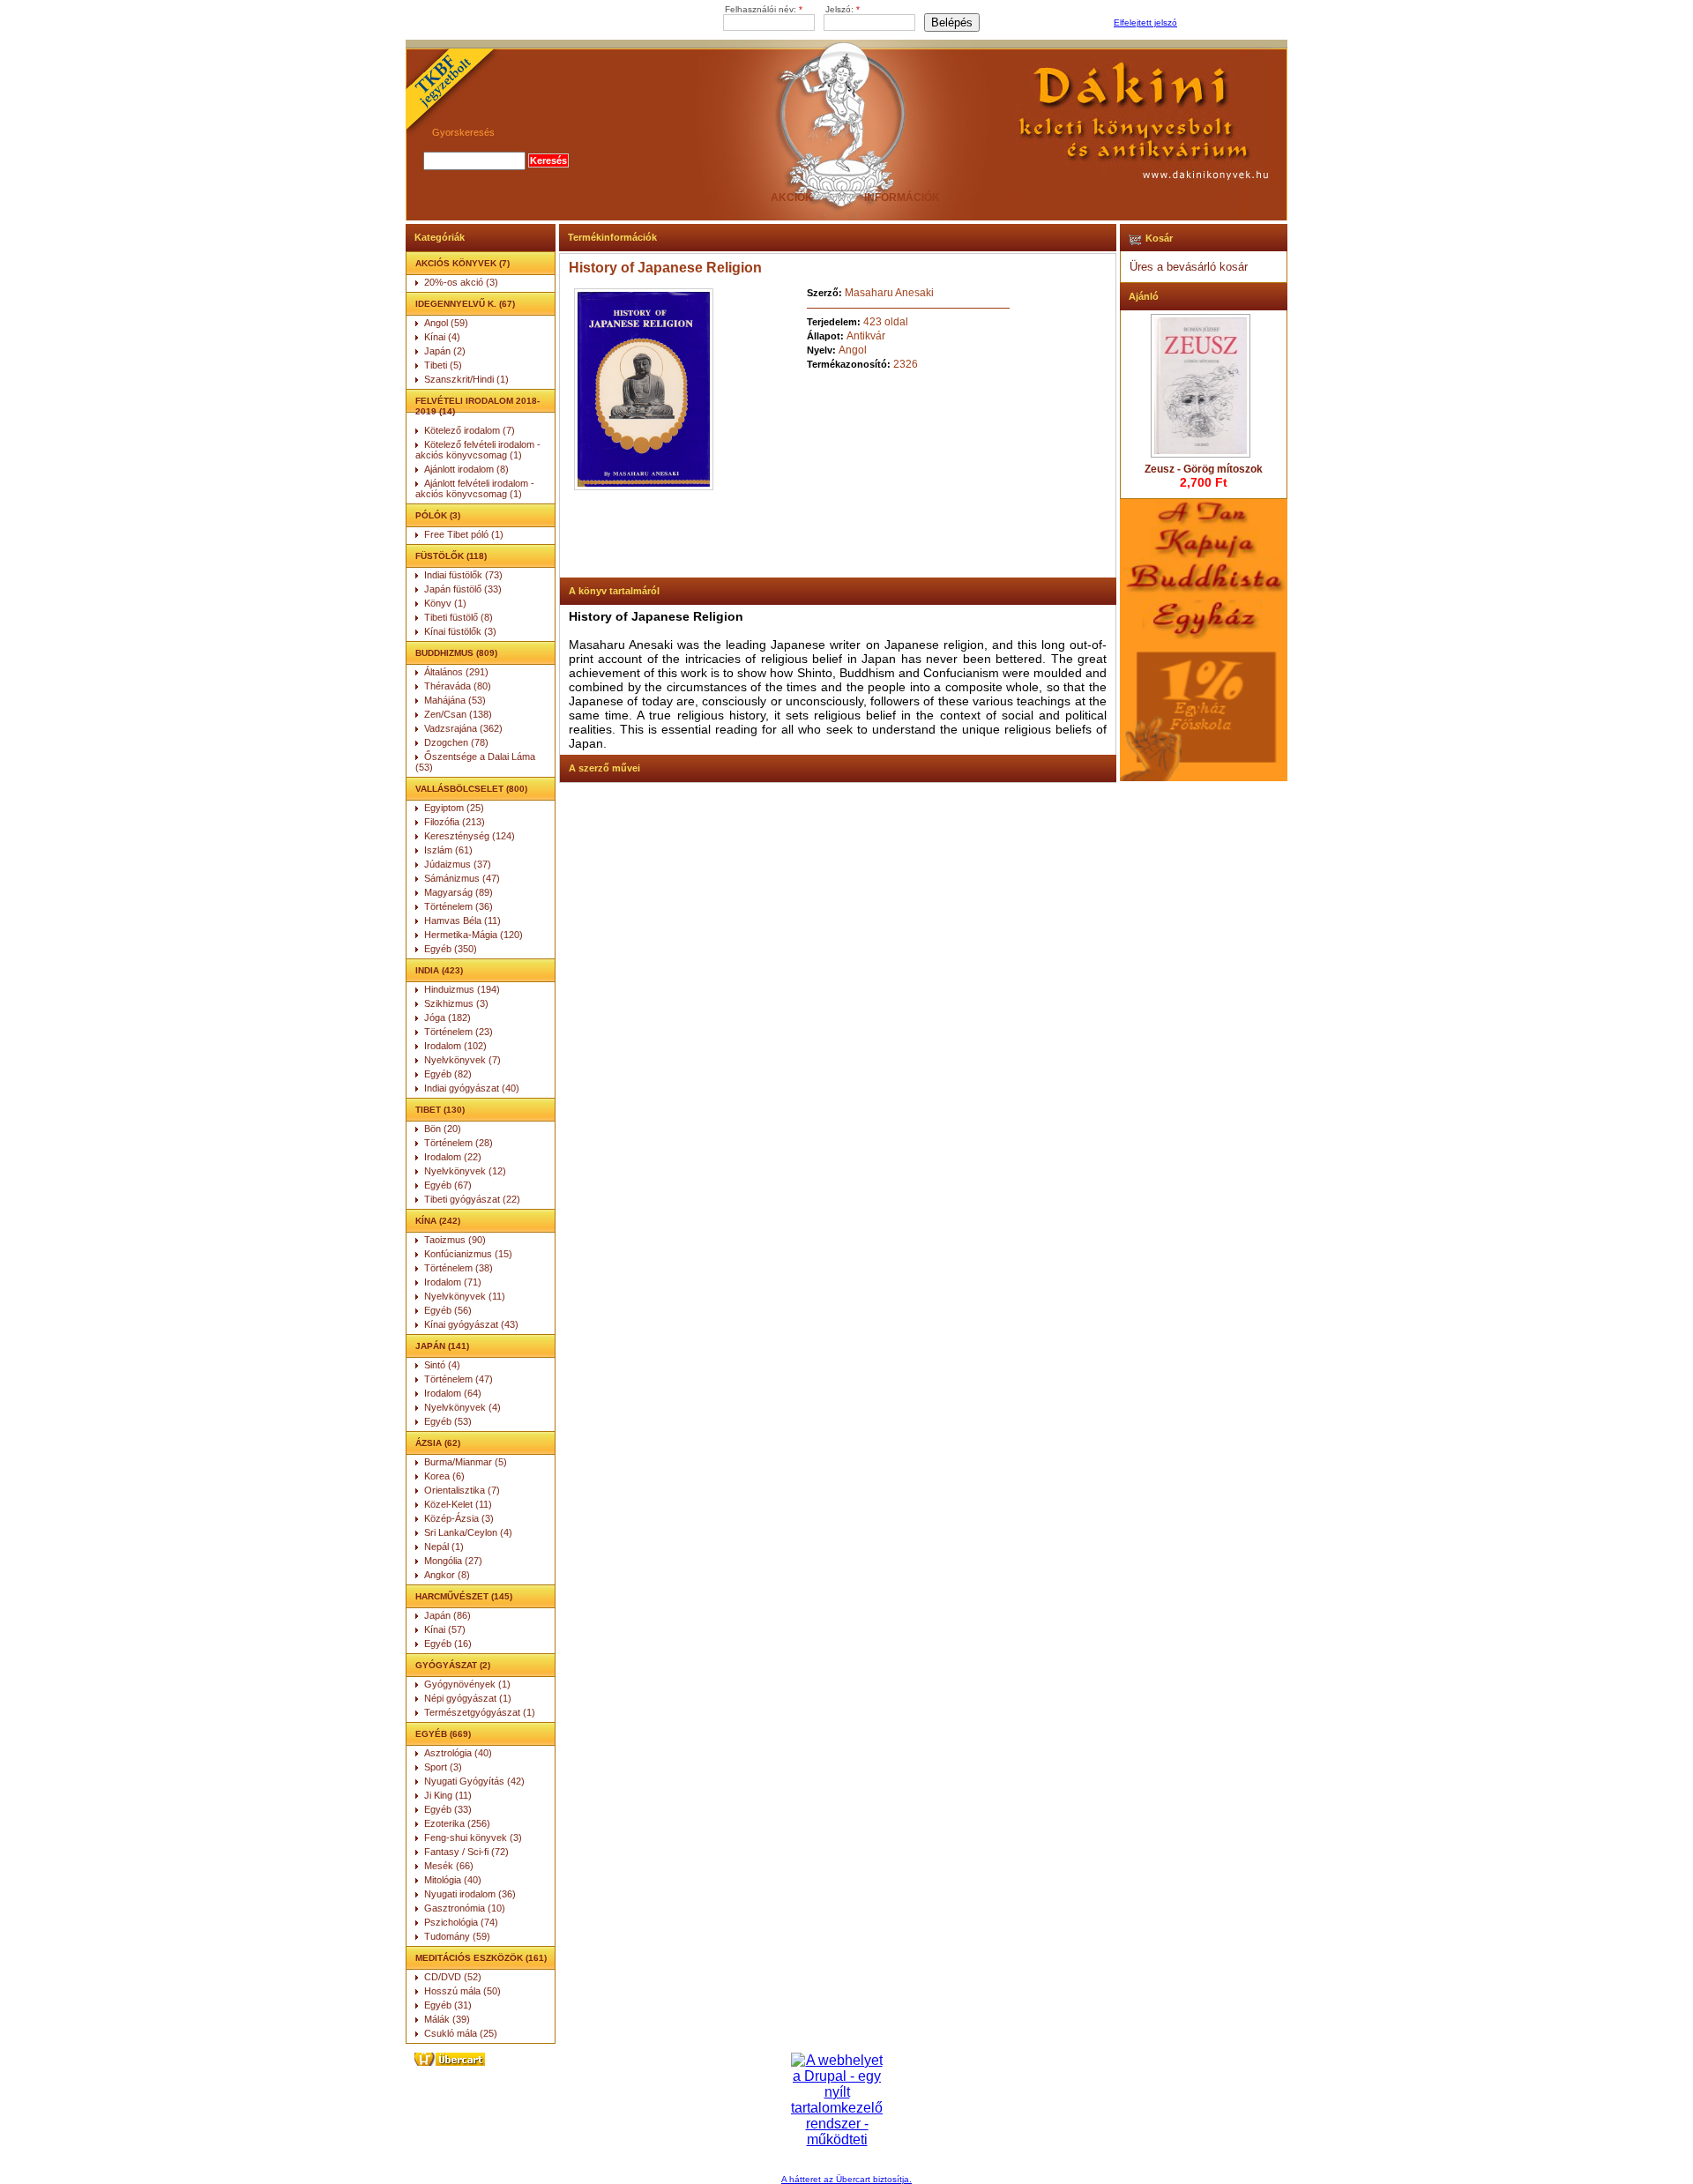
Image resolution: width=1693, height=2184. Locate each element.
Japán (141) (442, 1346)
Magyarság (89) (459, 892)
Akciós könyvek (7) (462, 263)
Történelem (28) (459, 1143)
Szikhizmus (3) (456, 1003)
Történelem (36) (459, 906)
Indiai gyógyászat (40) (472, 1088)
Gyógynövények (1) (467, 1684)
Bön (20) (443, 1129)
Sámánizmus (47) (462, 878)
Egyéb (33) (448, 1809)
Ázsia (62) (438, 1443)
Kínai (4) (442, 337)
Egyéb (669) (443, 1734)
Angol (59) (446, 323)
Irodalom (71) (453, 1282)
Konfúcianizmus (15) (468, 1254)
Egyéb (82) (448, 1074)
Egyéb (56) (448, 1310)
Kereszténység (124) (470, 836)
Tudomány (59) (457, 1936)
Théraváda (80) (458, 686)
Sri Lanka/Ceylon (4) (468, 1532)
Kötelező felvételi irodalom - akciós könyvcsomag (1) (478, 450)
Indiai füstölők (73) (463, 575)
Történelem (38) (459, 1268)
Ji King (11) (448, 1795)
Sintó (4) (442, 1365)
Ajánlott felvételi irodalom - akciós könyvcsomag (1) (475, 488)
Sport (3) (443, 1767)
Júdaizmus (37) (458, 864)
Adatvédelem (1012, 198)
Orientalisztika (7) (462, 1490)
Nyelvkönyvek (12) (465, 1171)
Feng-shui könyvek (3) (473, 1837)
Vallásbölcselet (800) (471, 789)
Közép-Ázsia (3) (459, 1518)
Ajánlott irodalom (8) (466, 469)
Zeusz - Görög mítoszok (1204, 469)
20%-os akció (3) (461, 282)
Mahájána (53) (455, 700)
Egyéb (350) (451, 949)
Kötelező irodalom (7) (470, 430)
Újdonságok (681, 198)
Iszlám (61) (448, 850)
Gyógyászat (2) (453, 1665)
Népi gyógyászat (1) (468, 1698)
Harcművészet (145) (464, 1596)
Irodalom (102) (455, 1046)
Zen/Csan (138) (458, 714)
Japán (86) (447, 1615)
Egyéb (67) (448, 1185)
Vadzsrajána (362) (463, 728)
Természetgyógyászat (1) (480, 1712)
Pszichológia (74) (461, 1922)
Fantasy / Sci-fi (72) (466, 1852)
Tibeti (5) (443, 365)
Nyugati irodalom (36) (470, 1894)
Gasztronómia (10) (465, 1908)
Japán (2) (445, 351)
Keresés (1233, 198)
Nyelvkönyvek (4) (462, 1407)
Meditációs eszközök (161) (481, 1958)
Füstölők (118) (451, 556)
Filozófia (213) (455, 822)
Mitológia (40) (453, 1880)
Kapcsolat (1122, 198)
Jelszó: (843, 9)
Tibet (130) (440, 1110)
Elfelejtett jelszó (1145, 22)
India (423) (439, 970)
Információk (902, 198)
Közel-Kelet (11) (458, 1504)
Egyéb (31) (448, 2005)
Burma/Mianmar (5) (466, 1462)
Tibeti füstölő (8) (459, 617)
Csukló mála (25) (461, 2033)
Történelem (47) (459, 1379)
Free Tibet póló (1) (464, 534)
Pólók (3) (438, 515)
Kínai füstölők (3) (460, 631)
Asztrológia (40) (458, 1753)
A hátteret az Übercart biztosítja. (846, 2179)
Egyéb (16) (448, 1644)
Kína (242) (438, 1221)
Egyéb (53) (448, 1421)
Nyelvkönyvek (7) (462, 1060)
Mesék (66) (449, 1866)
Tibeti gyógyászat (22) (472, 1199)
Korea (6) (444, 1476)
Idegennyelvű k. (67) (465, 304)
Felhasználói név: (764, 9)
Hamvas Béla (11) (462, 921)
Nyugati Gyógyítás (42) (474, 1781)
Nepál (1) (444, 1547)
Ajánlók (571, 198)
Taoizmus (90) (455, 1240)
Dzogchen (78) (456, 742)
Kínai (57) (445, 1629)
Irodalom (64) (453, 1393)
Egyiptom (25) (454, 808)
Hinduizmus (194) (462, 989)
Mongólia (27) (453, 1561)
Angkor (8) (447, 1575)
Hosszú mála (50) (462, 1991)
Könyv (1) (445, 603)
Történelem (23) (459, 1032)
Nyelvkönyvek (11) (465, 1296)
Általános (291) (456, 672)
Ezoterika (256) (457, 1823)
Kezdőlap (461, 198)
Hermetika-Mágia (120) (474, 935)
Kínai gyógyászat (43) (471, 1324)
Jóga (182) (447, 1017)
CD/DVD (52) (453, 1977)
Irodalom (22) (453, 1157)
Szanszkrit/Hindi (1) (466, 379)
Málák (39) (447, 2019)
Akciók (792, 198)
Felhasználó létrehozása (1230, 23)
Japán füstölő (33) (463, 589)
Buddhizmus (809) (456, 653)
